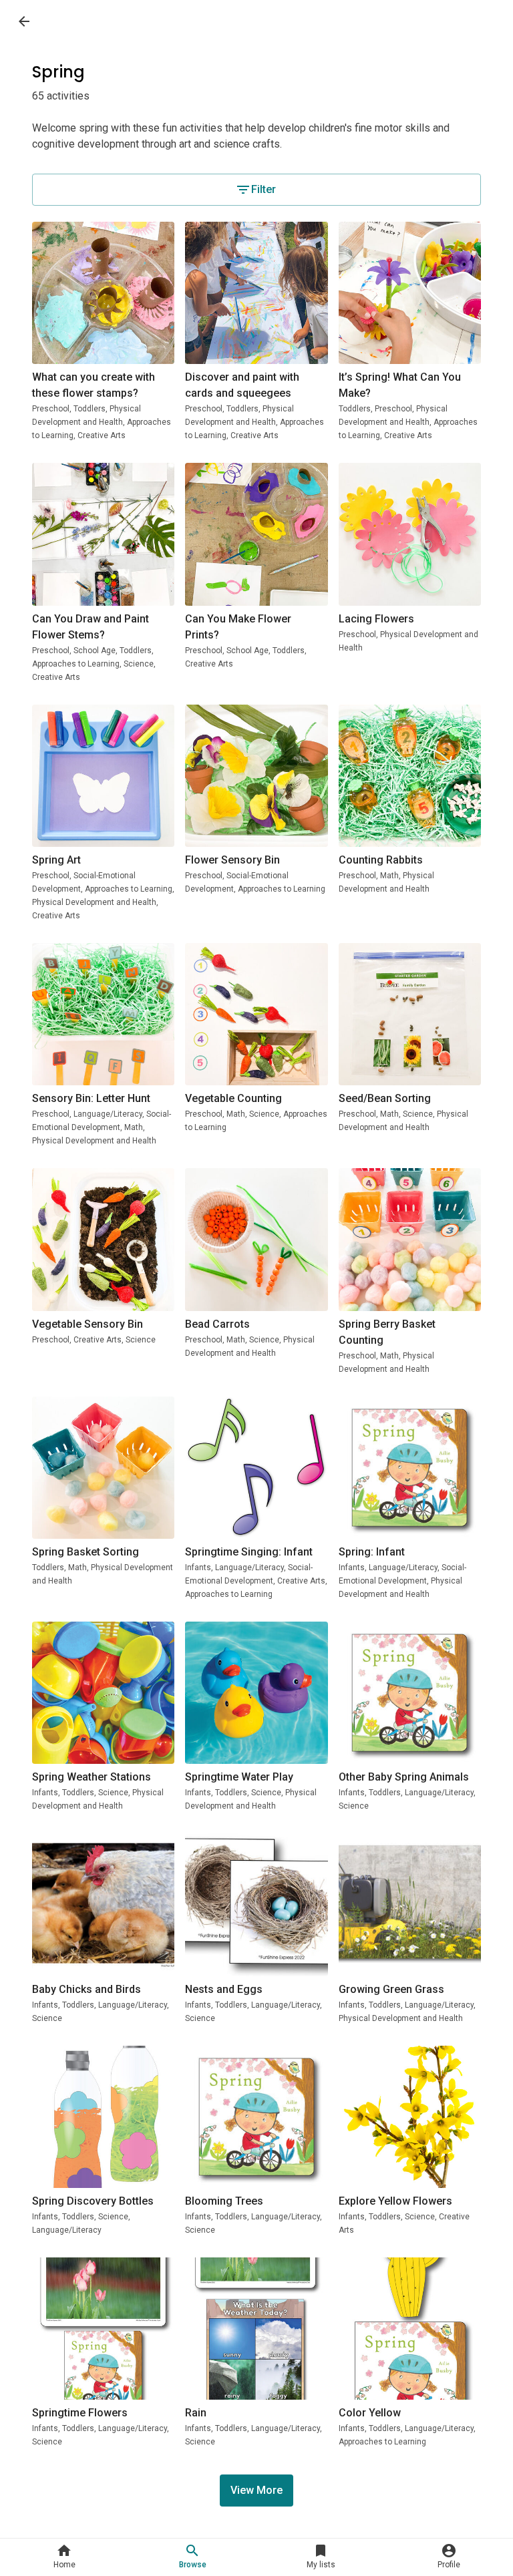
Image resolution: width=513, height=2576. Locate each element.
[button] (64, 2557)
